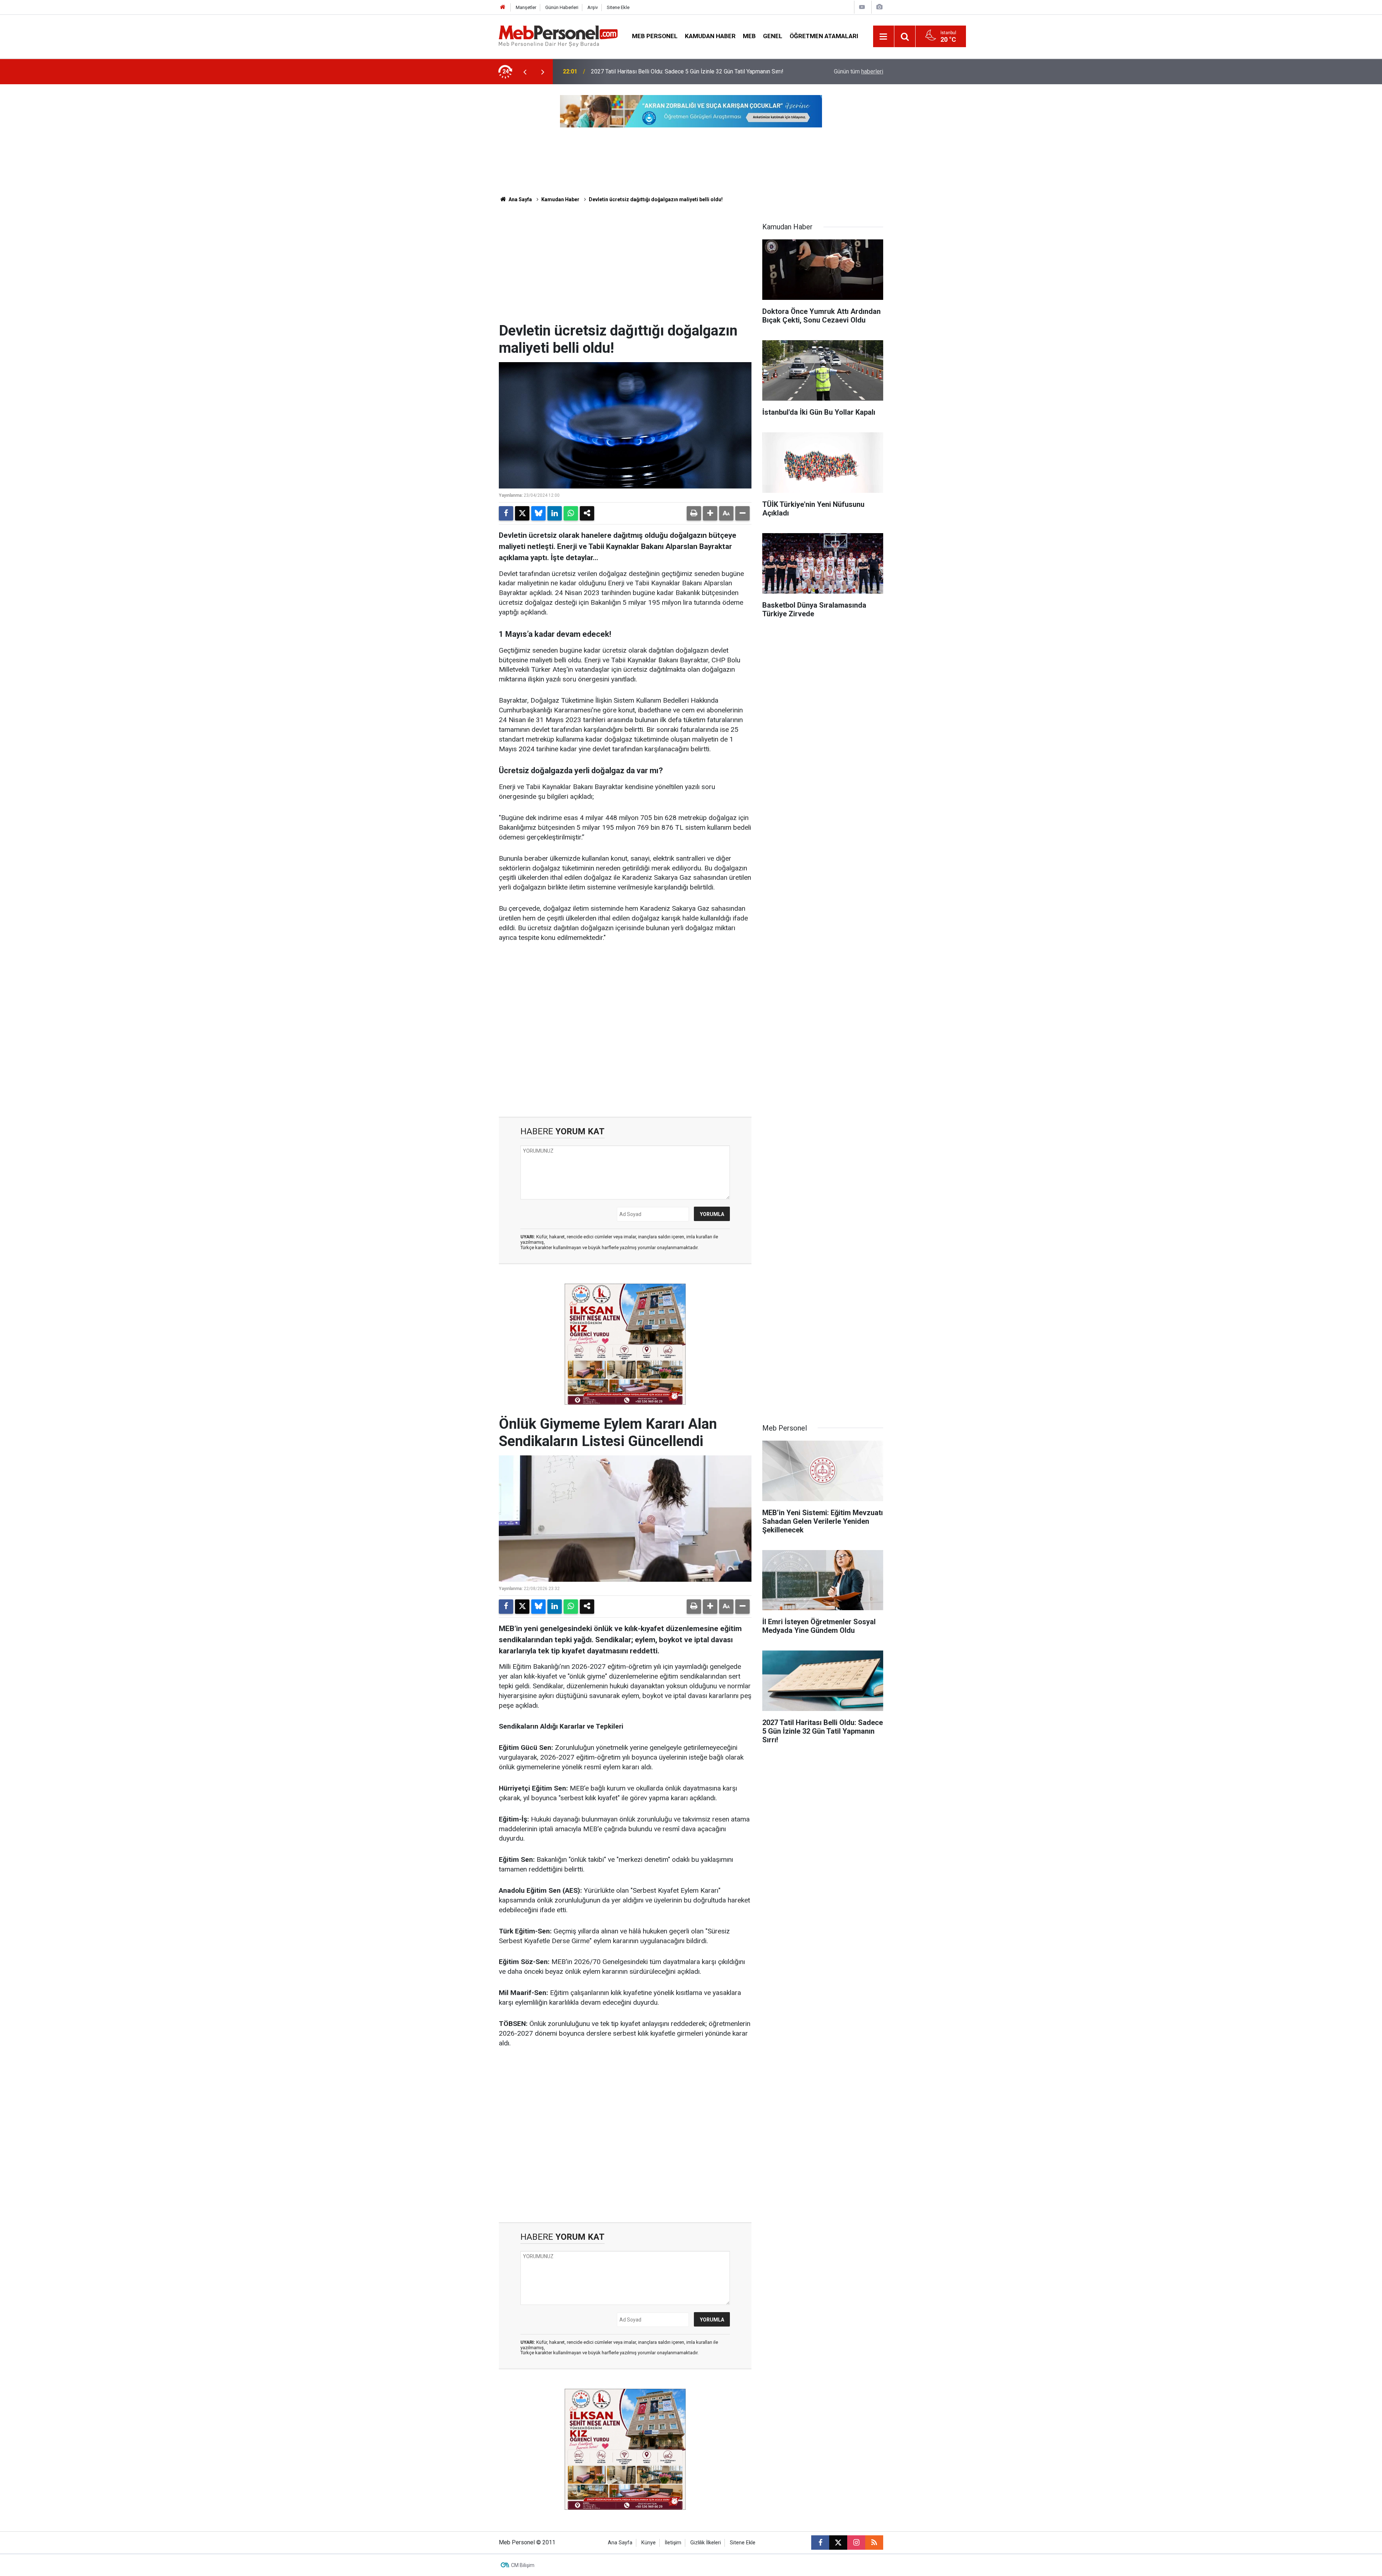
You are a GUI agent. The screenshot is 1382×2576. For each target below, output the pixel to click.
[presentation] (525, 72)
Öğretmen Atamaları (824, 36)
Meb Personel (655, 36)
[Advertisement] (625, 268)
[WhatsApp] (571, 513)
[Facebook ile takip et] (820, 2543)
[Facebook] (506, 513)
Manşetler (526, 7)
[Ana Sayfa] (503, 7)
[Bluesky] (538, 513)
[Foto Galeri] (879, 7)
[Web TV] (862, 7)
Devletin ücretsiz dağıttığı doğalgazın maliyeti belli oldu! (656, 199)
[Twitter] (522, 513)
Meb (749, 36)
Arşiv (593, 7)
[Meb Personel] (558, 36)
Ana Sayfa (520, 199)
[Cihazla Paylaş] (587, 513)
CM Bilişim (523, 2565)
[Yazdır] (694, 513)
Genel (773, 36)
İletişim (673, 2543)
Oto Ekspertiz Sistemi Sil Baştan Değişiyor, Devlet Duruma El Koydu (676, 71)
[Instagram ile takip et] (856, 2543)
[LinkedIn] (555, 513)
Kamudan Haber (710, 36)
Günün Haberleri (562, 7)
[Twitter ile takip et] (838, 2543)
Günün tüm (859, 71)
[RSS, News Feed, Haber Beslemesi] (874, 2543)
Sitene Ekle (618, 7)
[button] (710, 513)
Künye (649, 2543)
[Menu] (884, 37)
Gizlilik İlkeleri (706, 2543)
